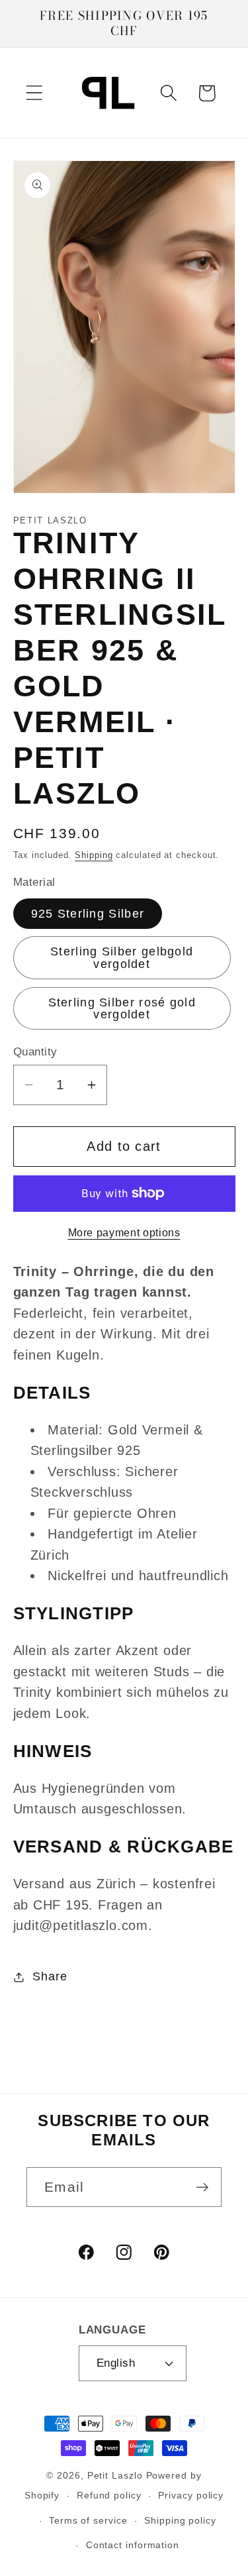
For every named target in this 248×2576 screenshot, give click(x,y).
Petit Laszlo (115, 2475)
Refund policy (109, 2495)
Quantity (35, 1052)
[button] (34, 93)
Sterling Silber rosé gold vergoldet (122, 1008)
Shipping (94, 855)
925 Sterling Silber (88, 914)
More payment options (124, 1233)
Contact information (133, 2545)
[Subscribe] (202, 2187)
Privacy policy (191, 2495)
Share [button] (50, 1976)
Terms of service (88, 2520)
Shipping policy (180, 2520)
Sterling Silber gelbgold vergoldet (122, 957)
